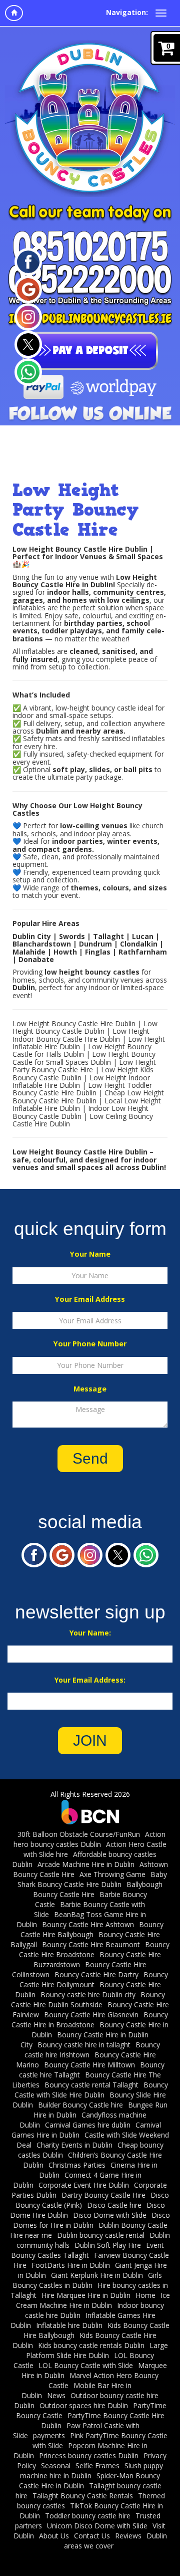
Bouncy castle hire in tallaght (84, 2045)
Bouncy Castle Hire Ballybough (92, 1929)
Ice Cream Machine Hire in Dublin (93, 2300)
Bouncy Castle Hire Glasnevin (91, 2015)
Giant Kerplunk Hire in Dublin (97, 2275)
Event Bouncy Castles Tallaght (87, 2250)
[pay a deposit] (90, 351)
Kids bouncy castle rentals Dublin (91, 2345)
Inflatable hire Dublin (69, 2325)
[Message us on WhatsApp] (28, 371)
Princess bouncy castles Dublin (89, 2455)
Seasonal (56, 2466)
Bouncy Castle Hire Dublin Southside (88, 2000)
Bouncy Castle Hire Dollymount (94, 1979)
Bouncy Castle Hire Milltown (89, 2065)
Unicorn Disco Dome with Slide (97, 2526)
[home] (14, 13)
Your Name (90, 1254)
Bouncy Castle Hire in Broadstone (90, 2020)
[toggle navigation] (161, 13)
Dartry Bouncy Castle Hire (103, 2195)
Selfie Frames (97, 2466)
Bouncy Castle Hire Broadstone (94, 1949)
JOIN (90, 1740)
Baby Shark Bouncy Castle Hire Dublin (92, 1879)
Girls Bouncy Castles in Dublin (87, 2280)
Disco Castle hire (114, 2205)
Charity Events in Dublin (74, 2145)
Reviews (128, 2536)
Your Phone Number (90, 1344)
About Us (54, 2536)
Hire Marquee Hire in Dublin (86, 2295)
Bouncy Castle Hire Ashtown (88, 1924)
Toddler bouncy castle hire (88, 2516)
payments (49, 2435)
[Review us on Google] (28, 288)
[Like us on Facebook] (28, 261)
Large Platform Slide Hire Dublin (97, 2350)
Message (90, 1389)
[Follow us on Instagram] (28, 316)
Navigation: (127, 12)
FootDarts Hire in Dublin (71, 2265)
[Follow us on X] (28, 343)
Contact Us (92, 2536)
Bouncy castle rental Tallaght (91, 2085)
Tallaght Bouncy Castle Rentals (83, 2496)
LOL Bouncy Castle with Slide (86, 2365)
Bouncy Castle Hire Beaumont (91, 1944)
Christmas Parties (77, 2165)
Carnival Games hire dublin (88, 2125)
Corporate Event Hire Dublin (84, 2185)
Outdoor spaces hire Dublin (84, 2405)
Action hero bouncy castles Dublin (89, 1839)
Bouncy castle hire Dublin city (88, 1995)
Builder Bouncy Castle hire (80, 2105)
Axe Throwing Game (112, 1874)
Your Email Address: (90, 1680)
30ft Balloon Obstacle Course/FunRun (79, 1834)
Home (145, 2295)
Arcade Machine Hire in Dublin (86, 1864)
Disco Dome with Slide (110, 2215)
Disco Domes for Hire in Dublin (92, 2220)
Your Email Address (90, 1299)
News (56, 2395)
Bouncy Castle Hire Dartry (96, 1974)
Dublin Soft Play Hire (108, 2245)
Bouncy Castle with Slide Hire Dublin (91, 2090)
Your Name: (90, 1633)
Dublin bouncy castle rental (101, 2235)
